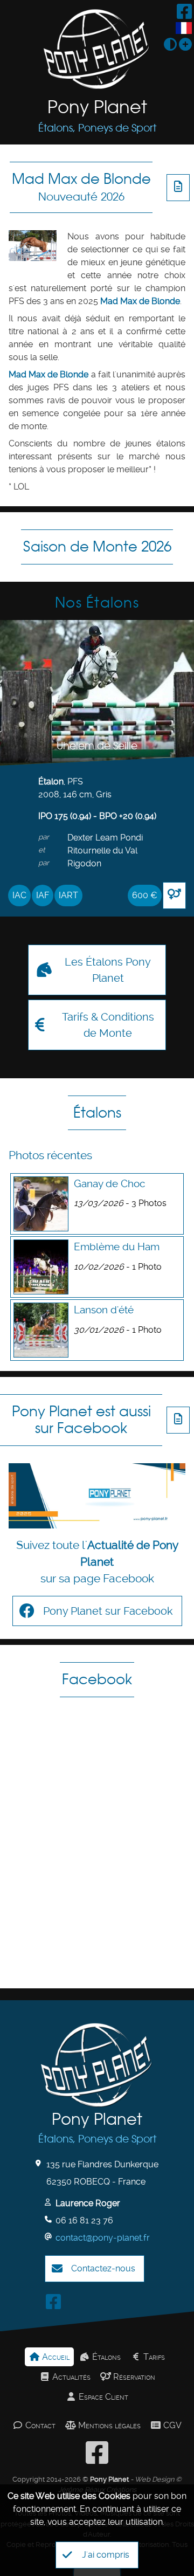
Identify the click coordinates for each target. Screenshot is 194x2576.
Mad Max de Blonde (81, 187)
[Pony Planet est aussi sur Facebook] (97, 1496)
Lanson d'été (104, 1310)
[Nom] (49, 2202)
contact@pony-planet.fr (103, 2238)
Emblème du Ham (117, 1247)
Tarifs (153, 2357)
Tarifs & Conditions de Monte (108, 1025)
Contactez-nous (103, 2268)
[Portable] (49, 2219)
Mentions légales (108, 2425)
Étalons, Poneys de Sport (97, 128)
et (42, 850)
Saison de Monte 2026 (97, 546)
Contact (39, 2425)
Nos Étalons (97, 602)
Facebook (97, 1679)
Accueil (55, 2357)
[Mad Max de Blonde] (33, 246)
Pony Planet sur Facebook (108, 1611)
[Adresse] (40, 2163)
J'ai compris (106, 2555)
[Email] (49, 2237)
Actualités (70, 2377)
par (44, 837)
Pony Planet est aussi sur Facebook (81, 1420)
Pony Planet (97, 107)
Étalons (97, 1113)
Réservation (133, 2377)
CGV (171, 2425)
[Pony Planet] (97, 49)
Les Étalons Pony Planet (108, 970)
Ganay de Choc (109, 1184)
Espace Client (102, 2397)
